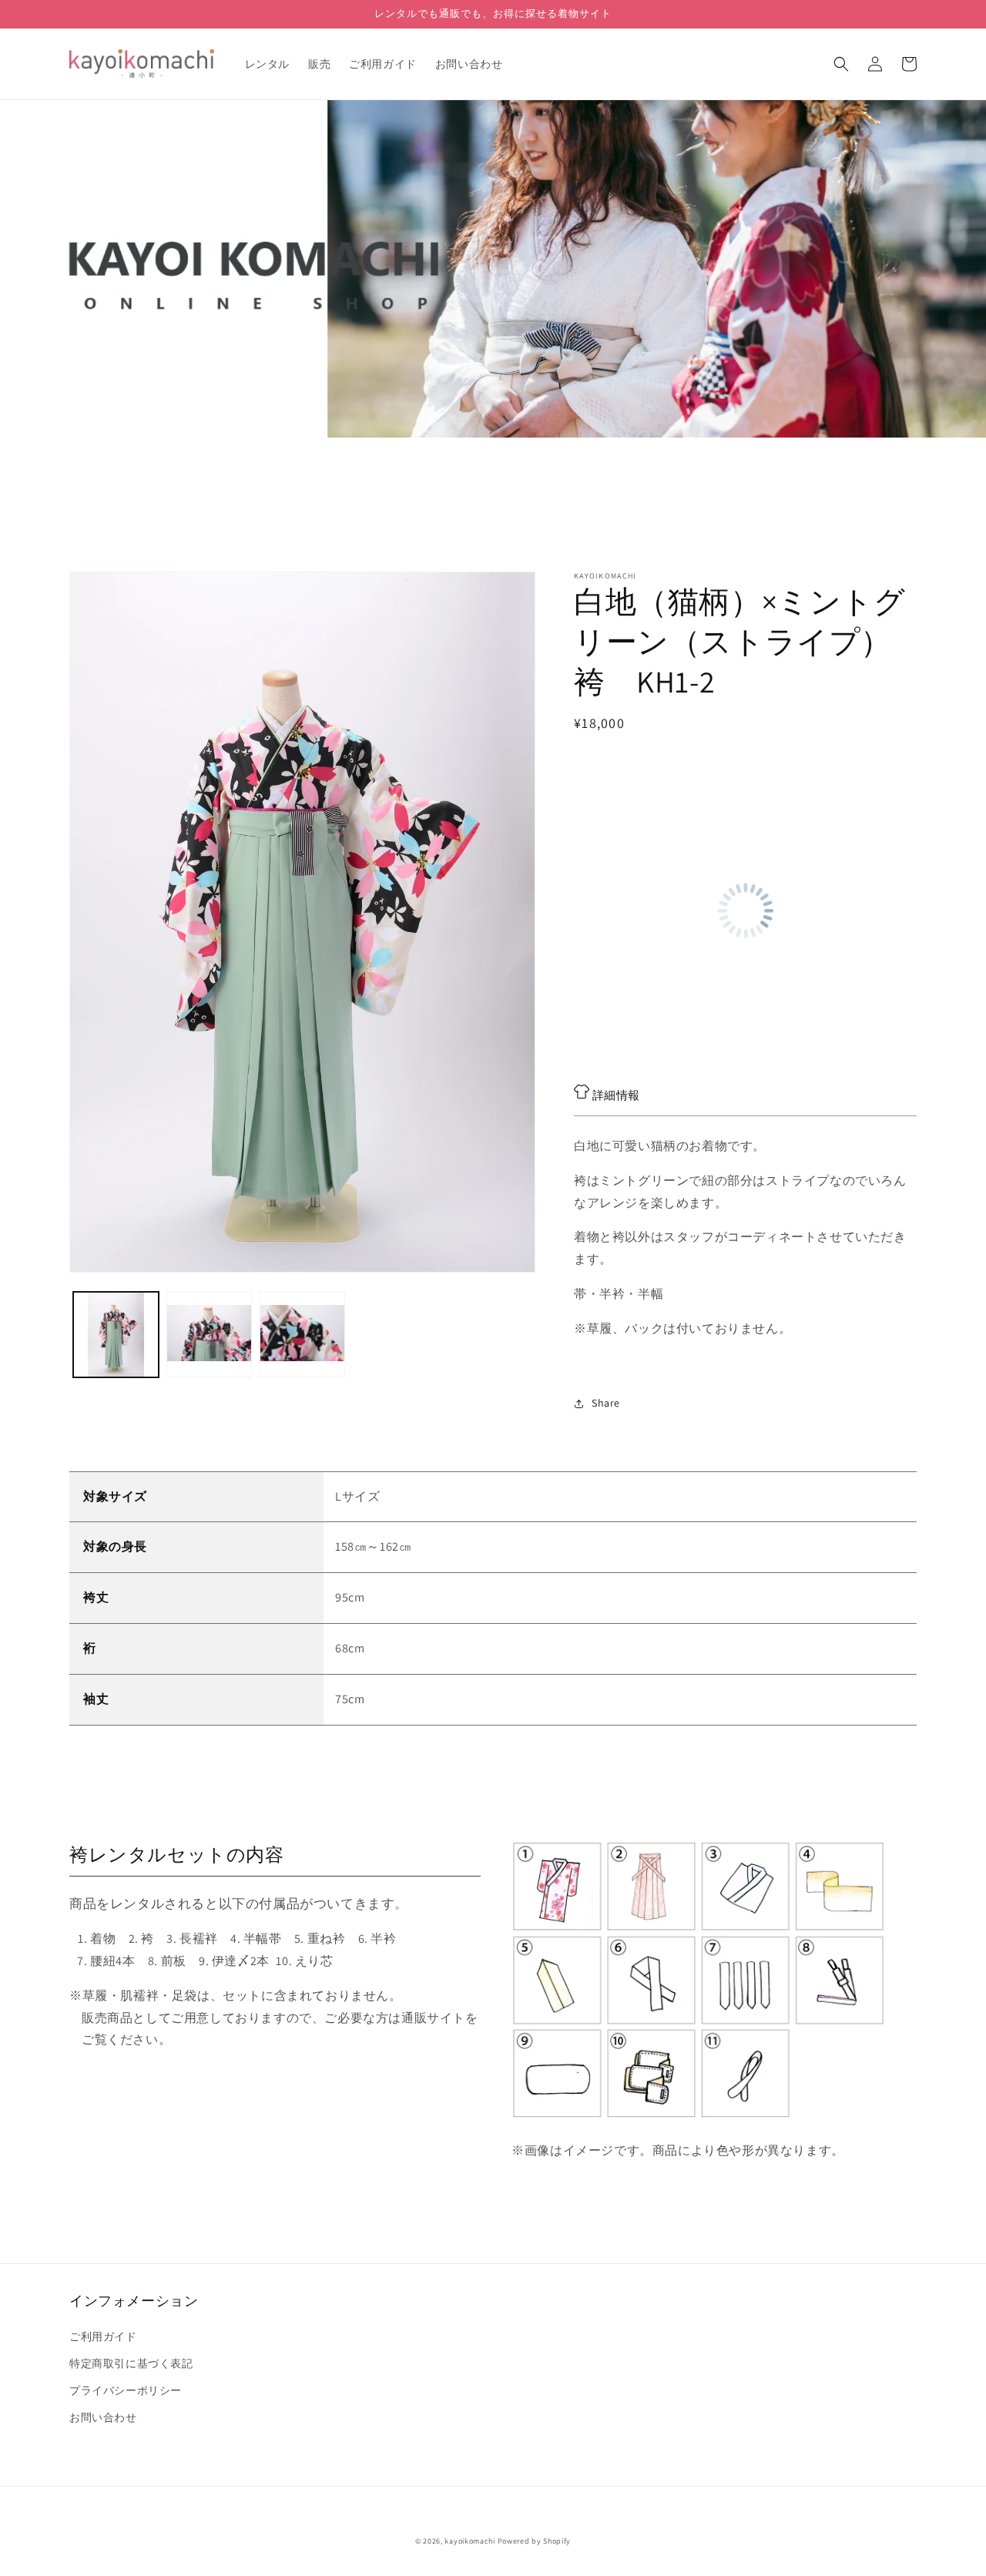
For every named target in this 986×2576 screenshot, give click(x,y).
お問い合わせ (103, 2417)
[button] (841, 64)
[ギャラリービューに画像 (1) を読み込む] (116, 1335)
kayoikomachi (470, 2541)
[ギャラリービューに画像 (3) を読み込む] (302, 1335)
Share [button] (606, 1403)
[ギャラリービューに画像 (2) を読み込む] (209, 1335)
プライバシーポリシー (126, 2390)
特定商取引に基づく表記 (131, 2363)
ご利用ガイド (103, 2336)
